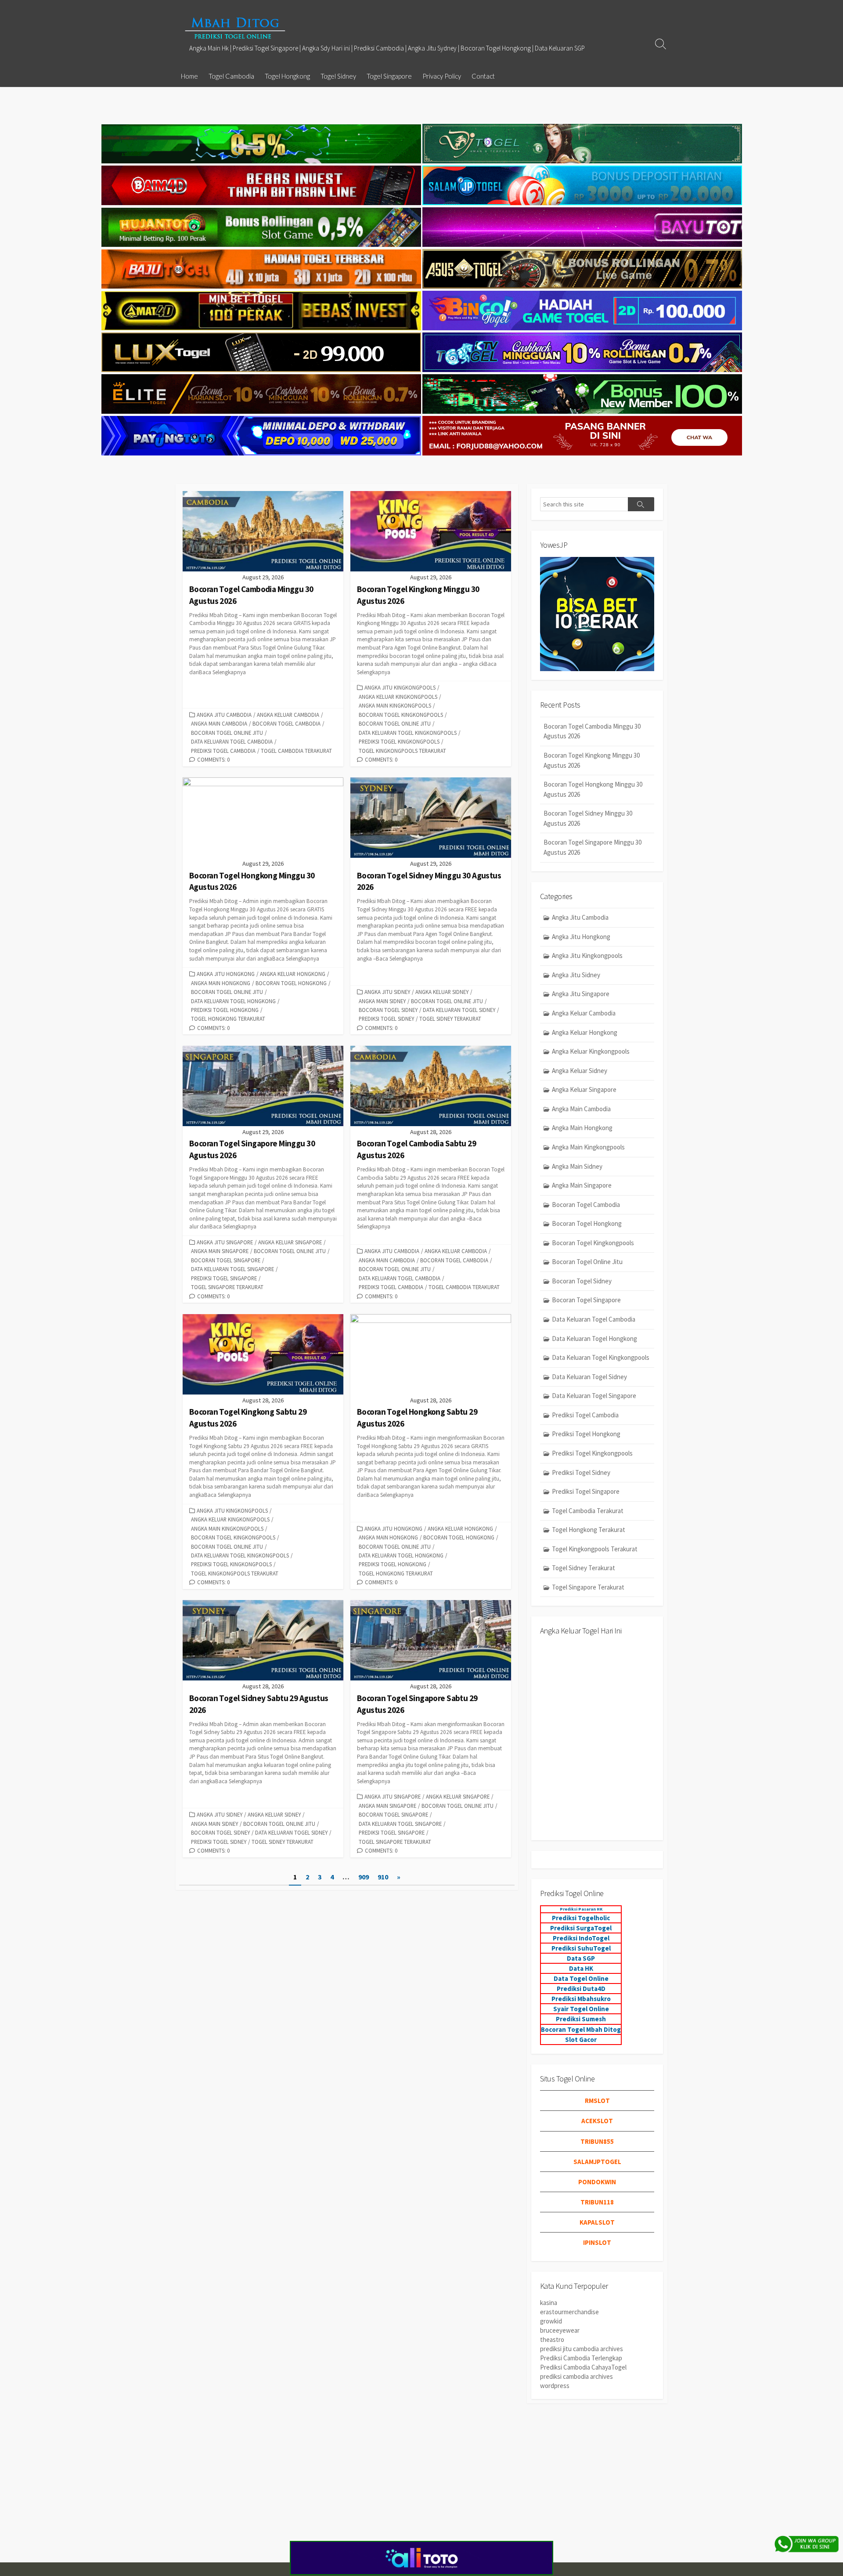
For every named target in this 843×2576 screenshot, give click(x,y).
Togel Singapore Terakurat (227, 1287)
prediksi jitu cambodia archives (582, 2349)
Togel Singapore (389, 76)
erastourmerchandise (569, 2312)
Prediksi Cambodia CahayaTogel (583, 2367)
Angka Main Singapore (220, 1251)
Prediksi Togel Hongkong (225, 1010)
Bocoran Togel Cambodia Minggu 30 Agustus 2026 (592, 731)
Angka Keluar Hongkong (293, 974)
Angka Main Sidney (382, 1001)
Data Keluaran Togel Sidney (459, 1010)
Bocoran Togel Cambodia (286, 723)
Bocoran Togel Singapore (226, 1260)
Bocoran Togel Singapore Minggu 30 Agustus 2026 (593, 847)
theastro (552, 2339)
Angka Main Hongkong (221, 983)
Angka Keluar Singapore (290, 1242)
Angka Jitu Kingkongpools (400, 687)
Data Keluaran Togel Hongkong (233, 1001)
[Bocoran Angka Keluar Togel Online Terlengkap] (235, 28)
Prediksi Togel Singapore (224, 1278)
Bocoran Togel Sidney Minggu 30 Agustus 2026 (588, 818)
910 (383, 1877)
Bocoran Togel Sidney (388, 1010)
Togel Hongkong (287, 76)
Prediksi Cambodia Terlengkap (581, 2358)
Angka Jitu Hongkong (226, 974)
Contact (483, 76)
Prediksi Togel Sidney (386, 1019)
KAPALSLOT (597, 2222)
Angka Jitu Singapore (225, 1242)
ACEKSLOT (597, 2121)
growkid (551, 2321)
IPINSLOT (597, 2242)
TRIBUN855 (597, 2141)
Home (189, 76)
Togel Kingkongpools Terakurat (402, 751)
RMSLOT (597, 2101)
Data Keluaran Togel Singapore (232, 1269)
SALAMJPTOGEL (597, 2162)
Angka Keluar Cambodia (288, 715)
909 (364, 1877)
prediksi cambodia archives (576, 2376)
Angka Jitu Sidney (387, 992)
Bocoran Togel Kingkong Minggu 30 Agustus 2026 (592, 760)
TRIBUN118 (597, 2202)
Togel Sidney (338, 76)
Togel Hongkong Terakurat (228, 1019)
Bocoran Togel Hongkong (291, 983)
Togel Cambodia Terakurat (296, 751)
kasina (549, 2303)
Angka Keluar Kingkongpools (398, 697)
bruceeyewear (560, 2330)
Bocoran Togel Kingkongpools (401, 715)
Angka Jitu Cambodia (224, 715)
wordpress (555, 2386)
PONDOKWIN (597, 2182)
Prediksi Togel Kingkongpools (399, 741)
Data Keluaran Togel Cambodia (232, 741)
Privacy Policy (442, 76)
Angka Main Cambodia (219, 723)
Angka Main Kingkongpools (395, 705)
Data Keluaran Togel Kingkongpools (408, 733)
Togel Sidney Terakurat (450, 1019)
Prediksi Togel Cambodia (223, 751)
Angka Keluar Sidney (442, 992)
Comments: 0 (213, 759)
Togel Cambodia (231, 76)
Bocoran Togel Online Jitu (227, 733)
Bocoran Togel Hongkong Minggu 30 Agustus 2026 (593, 789)
